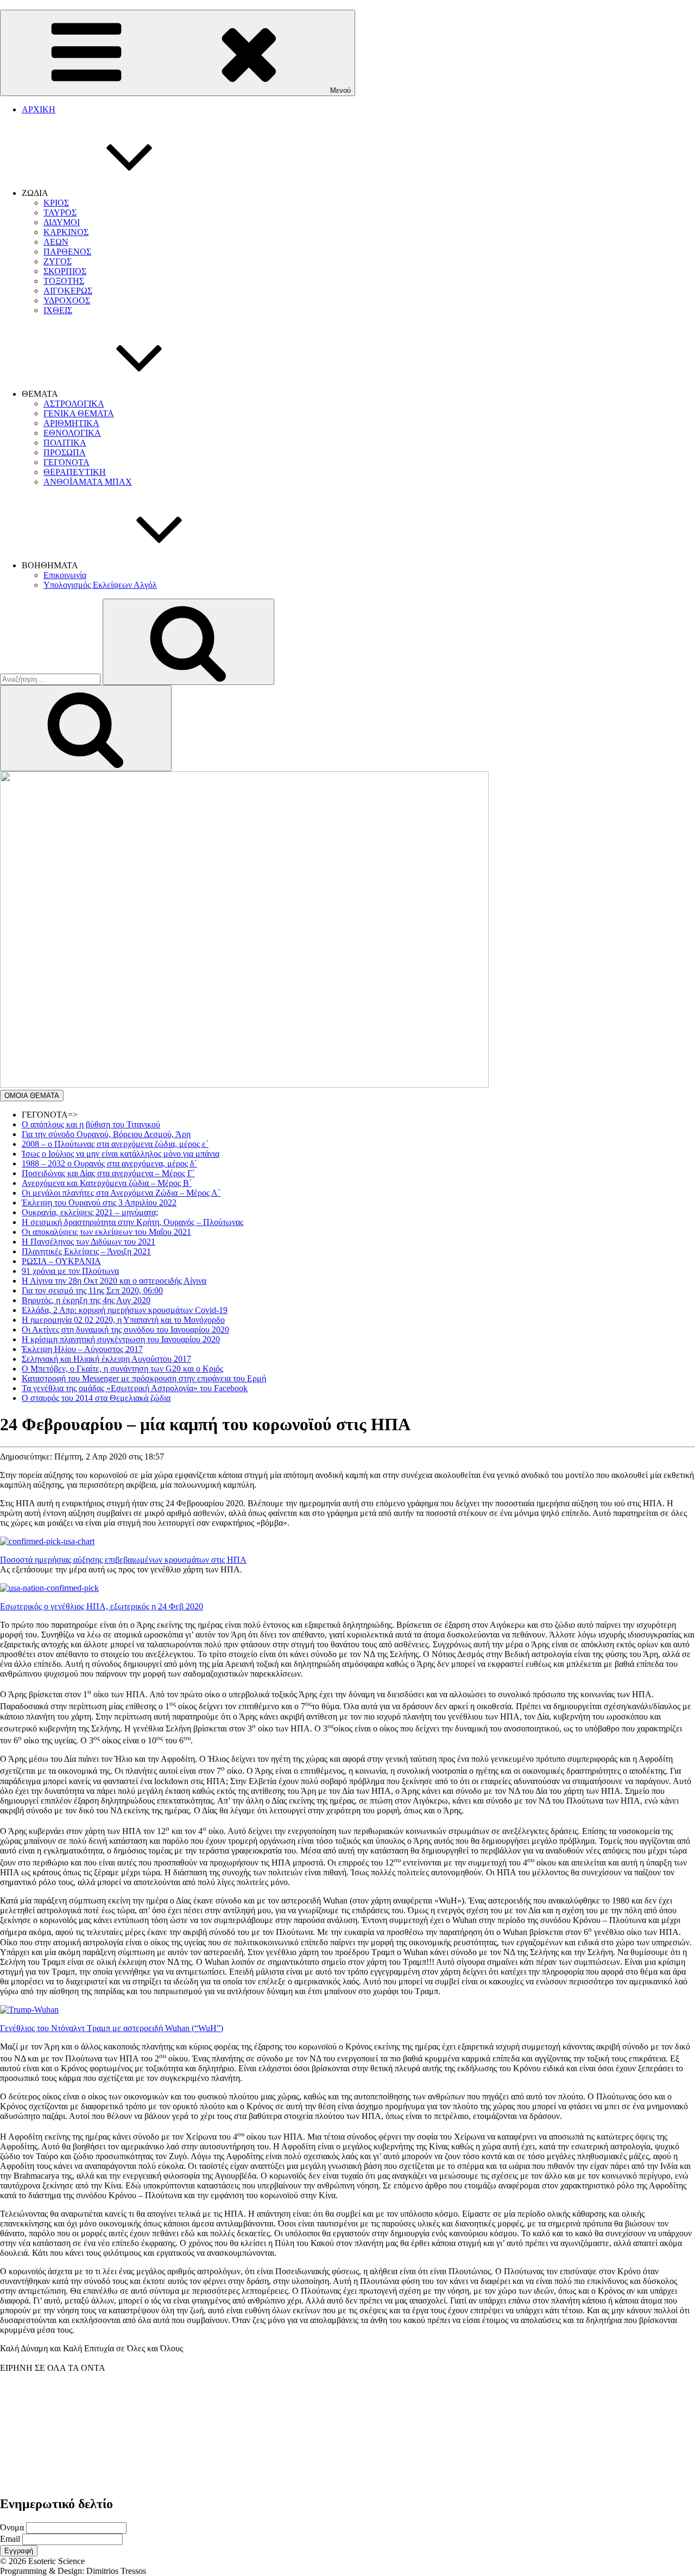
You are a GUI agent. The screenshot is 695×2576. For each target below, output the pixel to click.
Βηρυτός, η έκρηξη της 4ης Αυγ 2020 (86, 1300)
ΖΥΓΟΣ (58, 261)
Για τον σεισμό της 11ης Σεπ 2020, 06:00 (92, 1290)
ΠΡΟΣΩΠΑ (65, 452)
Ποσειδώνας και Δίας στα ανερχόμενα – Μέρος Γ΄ (108, 1173)
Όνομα (12, 2527)
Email (10, 2539)
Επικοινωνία (65, 575)
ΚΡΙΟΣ (56, 203)
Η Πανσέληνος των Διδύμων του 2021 (89, 1242)
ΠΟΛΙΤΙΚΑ (65, 443)
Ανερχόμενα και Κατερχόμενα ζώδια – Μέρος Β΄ (107, 1183)
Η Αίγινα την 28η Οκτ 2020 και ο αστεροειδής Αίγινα (114, 1281)
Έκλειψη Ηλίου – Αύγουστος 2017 (82, 1349)
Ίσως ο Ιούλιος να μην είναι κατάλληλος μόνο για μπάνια (121, 1154)
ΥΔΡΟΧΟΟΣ (67, 300)
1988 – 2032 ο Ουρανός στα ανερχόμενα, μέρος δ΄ (109, 1163)
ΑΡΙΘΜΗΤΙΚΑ (71, 423)
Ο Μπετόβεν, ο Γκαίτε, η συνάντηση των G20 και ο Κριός (122, 1369)
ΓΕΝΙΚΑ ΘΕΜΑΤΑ (79, 413)
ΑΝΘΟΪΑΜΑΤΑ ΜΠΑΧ (88, 482)
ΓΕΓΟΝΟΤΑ (67, 462)
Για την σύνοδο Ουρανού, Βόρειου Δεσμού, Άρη (106, 1134)
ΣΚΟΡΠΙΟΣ (65, 271)
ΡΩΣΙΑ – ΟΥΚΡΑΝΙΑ (61, 1261)
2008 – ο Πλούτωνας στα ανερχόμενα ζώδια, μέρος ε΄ (115, 1144)
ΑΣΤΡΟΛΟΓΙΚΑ (74, 404)
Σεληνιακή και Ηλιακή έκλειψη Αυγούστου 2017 (106, 1359)
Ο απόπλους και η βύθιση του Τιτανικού (91, 1124)
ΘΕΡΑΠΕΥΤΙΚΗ (75, 472)
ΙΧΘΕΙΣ (58, 310)
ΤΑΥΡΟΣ (60, 212)
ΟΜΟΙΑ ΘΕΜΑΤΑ (32, 1096)
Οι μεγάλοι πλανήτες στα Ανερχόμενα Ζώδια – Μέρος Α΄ (121, 1193)
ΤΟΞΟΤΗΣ (64, 281)
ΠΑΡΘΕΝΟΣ (67, 252)
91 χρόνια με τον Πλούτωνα (70, 1271)
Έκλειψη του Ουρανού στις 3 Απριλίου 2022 (99, 1203)
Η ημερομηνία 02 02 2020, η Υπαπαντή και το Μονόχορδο (123, 1320)
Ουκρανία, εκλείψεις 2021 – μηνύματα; (90, 1212)
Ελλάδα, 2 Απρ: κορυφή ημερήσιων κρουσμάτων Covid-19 (125, 1310)
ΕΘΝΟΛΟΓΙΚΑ (72, 433)
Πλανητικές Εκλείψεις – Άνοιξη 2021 (86, 1251)
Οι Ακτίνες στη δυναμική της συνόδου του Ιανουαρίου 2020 (125, 1330)
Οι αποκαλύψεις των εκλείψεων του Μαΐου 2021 (106, 1232)
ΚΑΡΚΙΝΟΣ (66, 232)
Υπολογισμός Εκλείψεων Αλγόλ (100, 585)
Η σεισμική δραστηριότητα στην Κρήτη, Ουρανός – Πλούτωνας (132, 1222)
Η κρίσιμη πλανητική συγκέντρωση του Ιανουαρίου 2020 (121, 1339)
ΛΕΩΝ (56, 242)
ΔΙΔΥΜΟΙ (62, 222)
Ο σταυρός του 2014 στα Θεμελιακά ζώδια (96, 1398)
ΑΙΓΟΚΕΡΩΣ (68, 291)
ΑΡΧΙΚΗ (39, 109)
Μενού (340, 90)
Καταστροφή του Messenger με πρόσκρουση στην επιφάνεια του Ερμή (144, 1378)
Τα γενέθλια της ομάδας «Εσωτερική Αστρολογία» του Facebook (135, 1388)
